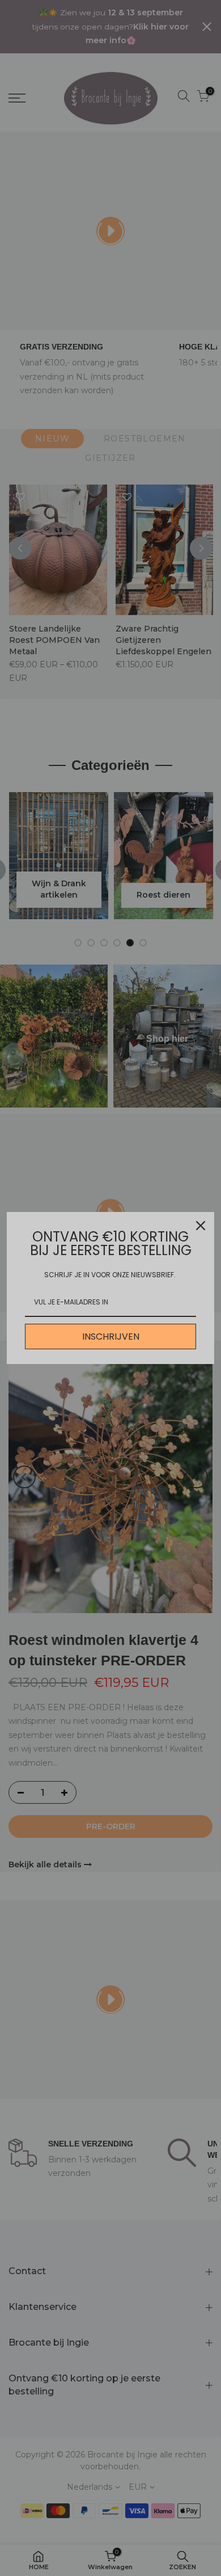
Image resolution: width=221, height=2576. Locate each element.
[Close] (201, 1226)
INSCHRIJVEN (111, 1337)
